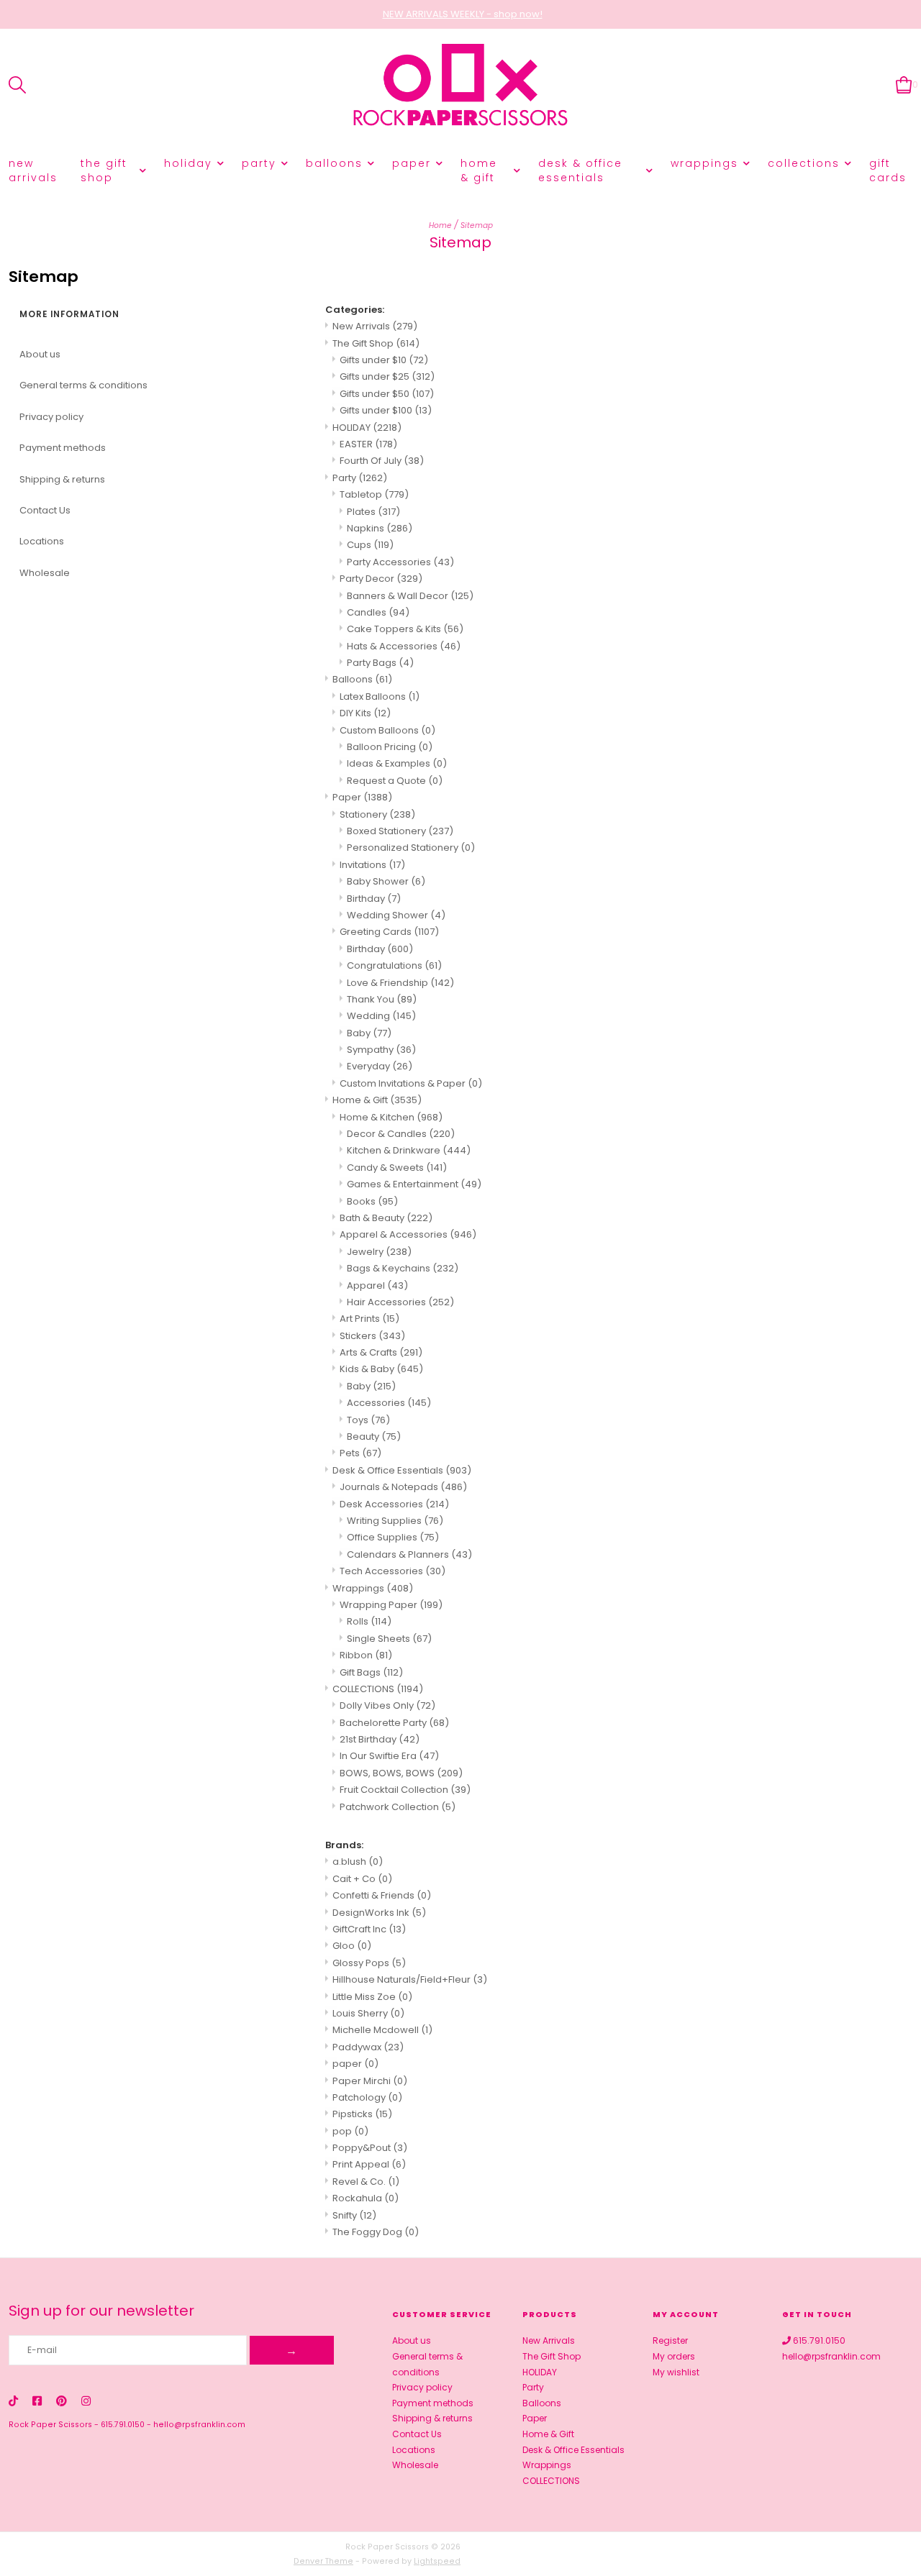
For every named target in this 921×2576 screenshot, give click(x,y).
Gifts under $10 (384, 360)
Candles (378, 612)
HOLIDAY (188, 163)
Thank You (382, 999)
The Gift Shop (104, 170)
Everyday (380, 1066)
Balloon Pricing (390, 747)
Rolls (369, 1621)
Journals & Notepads (403, 1487)
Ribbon (366, 1655)
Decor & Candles (401, 1134)
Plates (373, 512)
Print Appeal (369, 2164)
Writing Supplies (395, 1521)
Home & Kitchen (391, 1117)
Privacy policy (51, 417)
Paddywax (368, 2047)
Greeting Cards (389, 932)
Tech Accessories (393, 1571)
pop (350, 2131)
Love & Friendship (400, 983)
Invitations (372, 865)
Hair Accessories (400, 1302)
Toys (368, 1420)
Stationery (377, 814)
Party (259, 163)
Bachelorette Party (394, 1723)
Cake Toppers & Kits (405, 629)
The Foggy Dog (376, 2232)
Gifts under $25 (387, 376)
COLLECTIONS (804, 163)
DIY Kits (365, 713)
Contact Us (45, 510)
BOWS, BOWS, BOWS (401, 1773)
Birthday (374, 899)
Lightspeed (437, 2561)
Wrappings (704, 163)
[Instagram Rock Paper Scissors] (86, 2401)
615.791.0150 (123, 2425)
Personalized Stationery (411, 848)
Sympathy (381, 1050)
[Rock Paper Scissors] (460, 85)
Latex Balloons (380, 696)
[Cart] (904, 85)
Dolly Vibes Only (387, 1705)
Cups (370, 545)
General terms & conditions (83, 385)
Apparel (377, 1285)
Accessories (389, 1403)
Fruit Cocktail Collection (405, 1790)
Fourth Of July (382, 461)
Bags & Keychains (403, 1268)
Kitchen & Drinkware (409, 1150)
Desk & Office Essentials (580, 170)
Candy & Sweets (397, 1168)
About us (40, 354)
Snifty (354, 2215)
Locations (42, 541)
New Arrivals (33, 170)
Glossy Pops (369, 1963)
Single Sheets (389, 1639)
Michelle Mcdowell (382, 2030)
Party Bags (380, 663)
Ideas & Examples (397, 763)
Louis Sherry (368, 2013)
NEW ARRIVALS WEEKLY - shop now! (463, 14)
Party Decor (381, 579)
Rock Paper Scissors (50, 2425)
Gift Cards (888, 170)
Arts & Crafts (381, 1352)
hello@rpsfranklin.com (199, 2425)
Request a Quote (395, 781)
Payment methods (63, 448)
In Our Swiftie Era (389, 1756)
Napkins (380, 528)
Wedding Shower (396, 915)
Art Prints (369, 1319)
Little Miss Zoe (372, 1997)
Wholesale (45, 573)
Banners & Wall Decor (410, 596)
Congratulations (394, 965)
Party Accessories (400, 562)
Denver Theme (323, 2561)
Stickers (372, 1336)
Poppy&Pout (370, 2148)
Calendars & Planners (409, 1554)
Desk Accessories (394, 1504)
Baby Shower (386, 881)
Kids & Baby (381, 1369)
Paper (412, 163)
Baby (369, 1033)
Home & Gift (479, 170)
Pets (360, 1453)
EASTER (368, 444)
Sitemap (477, 225)
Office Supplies (393, 1537)
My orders (674, 2356)
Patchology (367, 2097)
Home (440, 225)
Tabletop (374, 494)
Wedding (381, 1016)
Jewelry (379, 1252)
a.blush (358, 1862)
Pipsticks (362, 2114)
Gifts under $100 (386, 410)
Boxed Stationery (400, 831)
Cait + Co (362, 1879)
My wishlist (676, 2372)
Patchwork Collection (398, 1807)
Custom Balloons (387, 730)
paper (355, 2064)
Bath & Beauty (386, 1218)
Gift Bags (371, 1672)
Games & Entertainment (414, 1184)
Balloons (334, 163)
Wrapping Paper (391, 1605)
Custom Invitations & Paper (411, 1083)
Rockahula (366, 2198)
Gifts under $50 (387, 394)
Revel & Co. (366, 2182)
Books (372, 1201)
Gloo (352, 1946)
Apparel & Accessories (408, 1234)
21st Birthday (380, 1739)
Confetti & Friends (382, 1895)
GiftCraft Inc (369, 1929)
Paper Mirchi (370, 2081)
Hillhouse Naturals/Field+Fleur (410, 1979)
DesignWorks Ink (379, 1913)
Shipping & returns (62, 479)
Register (670, 2340)
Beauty (374, 1437)
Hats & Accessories (404, 646)
